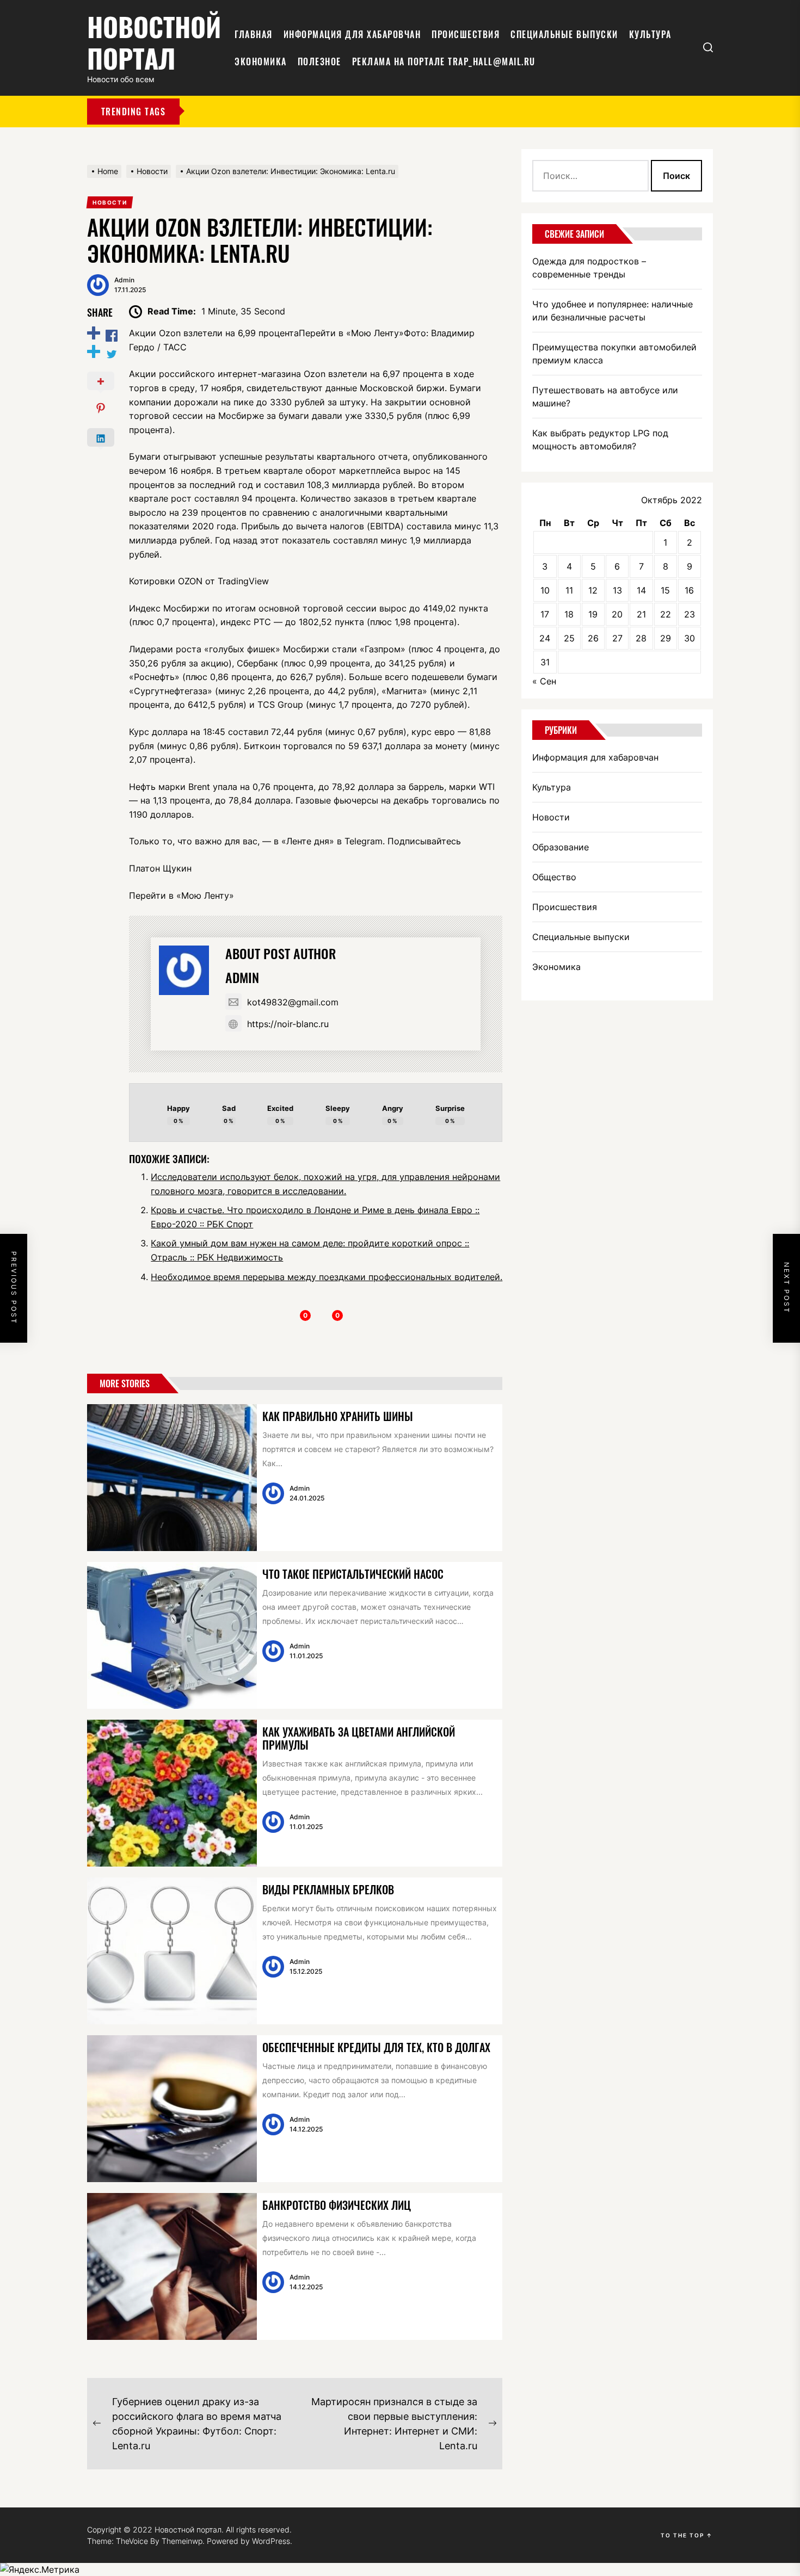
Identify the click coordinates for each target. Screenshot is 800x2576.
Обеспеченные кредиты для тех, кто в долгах (376, 2047)
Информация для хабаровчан (352, 34)
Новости (551, 817)
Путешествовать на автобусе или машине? (605, 397)
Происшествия (466, 34)
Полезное (319, 61)
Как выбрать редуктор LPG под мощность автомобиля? (600, 440)
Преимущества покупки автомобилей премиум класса (614, 354)
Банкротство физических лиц (337, 2205)
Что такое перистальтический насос (353, 1574)
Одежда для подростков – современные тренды (589, 268)
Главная (254, 34)
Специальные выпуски (564, 34)
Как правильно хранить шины (338, 1416)
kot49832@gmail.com (293, 1002)
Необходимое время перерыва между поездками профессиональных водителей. (327, 1277)
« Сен (544, 681)
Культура (650, 34)
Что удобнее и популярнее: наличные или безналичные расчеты (613, 311)
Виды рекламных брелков (328, 1889)
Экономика (261, 61)
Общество (554, 877)
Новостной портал (154, 42)
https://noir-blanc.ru (288, 1024)
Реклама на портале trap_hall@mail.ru (444, 61)
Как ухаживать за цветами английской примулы (359, 1738)
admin (124, 280)
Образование (561, 847)
